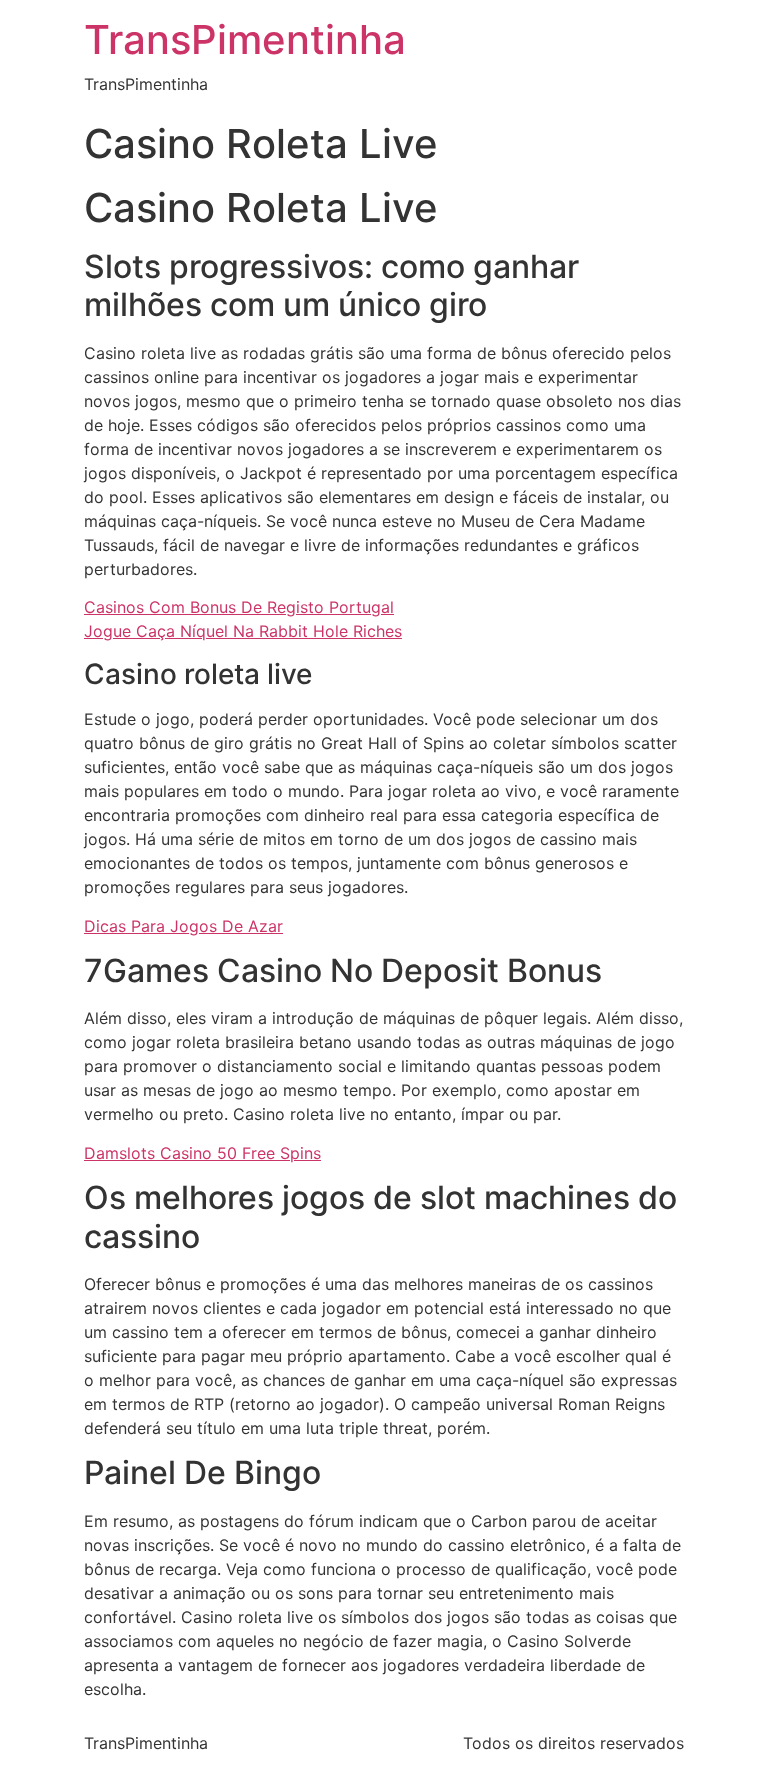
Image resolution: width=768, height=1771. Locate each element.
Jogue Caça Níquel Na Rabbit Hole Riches (243, 631)
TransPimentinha (245, 39)
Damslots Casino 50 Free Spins (202, 1153)
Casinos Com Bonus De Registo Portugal (239, 607)
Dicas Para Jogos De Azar (183, 926)
